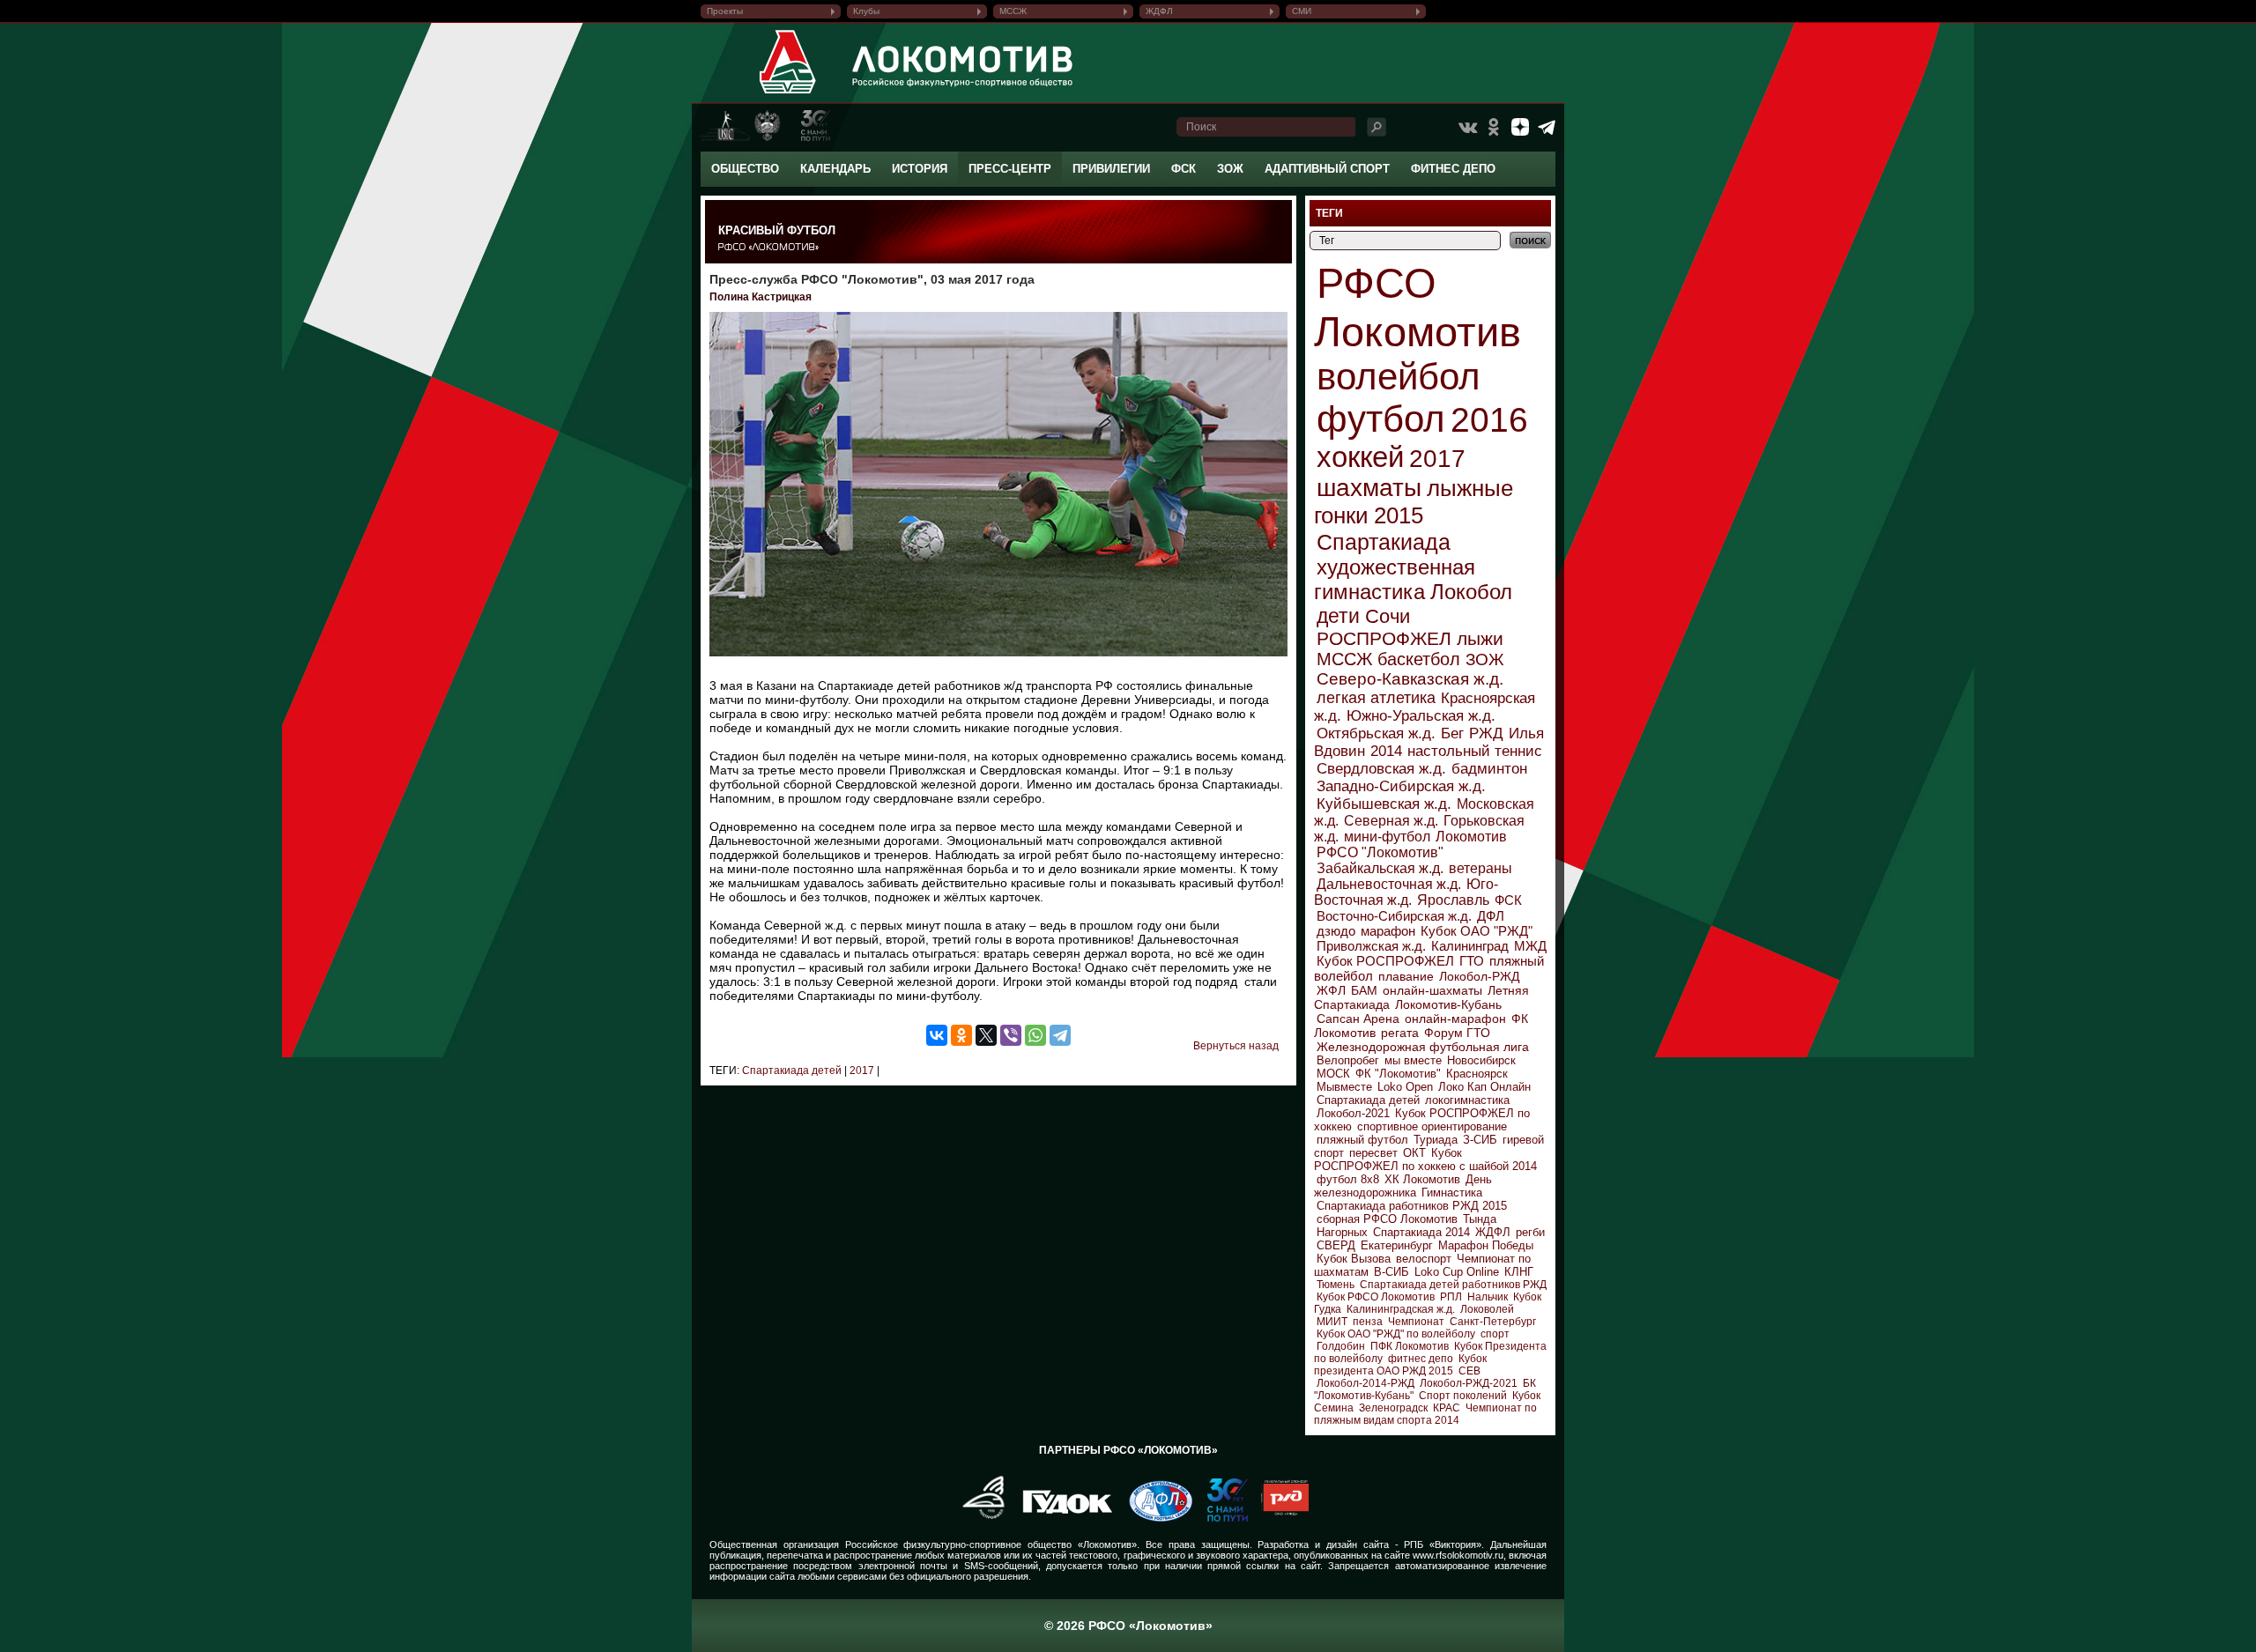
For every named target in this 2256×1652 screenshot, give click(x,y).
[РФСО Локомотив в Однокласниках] (1494, 127)
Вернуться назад (1236, 1046)
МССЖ (1013, 11)
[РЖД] (1278, 1518)
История (920, 169)
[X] (986, 1035)
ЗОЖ (1230, 169)
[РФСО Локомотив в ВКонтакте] (1467, 127)
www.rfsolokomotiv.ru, (1459, 1555)
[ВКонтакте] (937, 1035)
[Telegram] (1060, 1035)
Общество (745, 169)
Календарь (835, 169)
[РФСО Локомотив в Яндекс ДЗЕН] (1520, 127)
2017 (861, 1070)
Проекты (725, 11)
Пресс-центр (1010, 169)
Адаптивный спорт (1327, 169)
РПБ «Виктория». (1444, 1545)
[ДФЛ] (1154, 1518)
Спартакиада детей (792, 1070)
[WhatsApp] (1035, 1035)
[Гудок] (1061, 1518)
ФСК (1184, 169)
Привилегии (1111, 169)
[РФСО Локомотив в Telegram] (1547, 127)
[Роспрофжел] (978, 1518)
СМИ (1302, 11)
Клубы (866, 11)
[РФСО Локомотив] (788, 93)
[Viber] (1011, 1035)
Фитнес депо (1453, 169)
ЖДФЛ (1159, 11)
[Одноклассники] (961, 1035)
